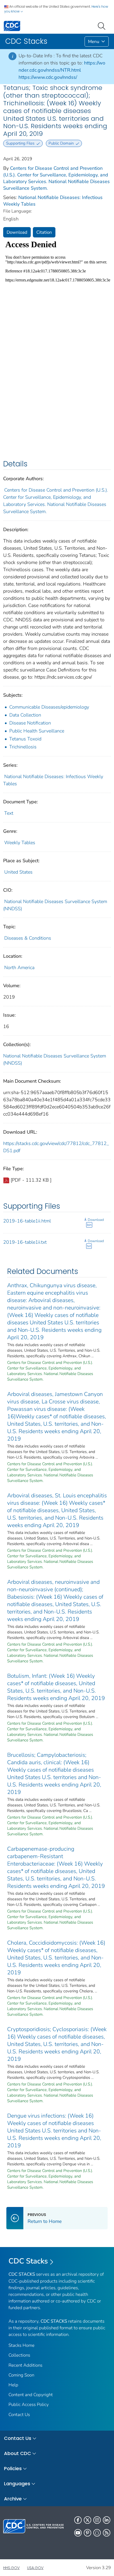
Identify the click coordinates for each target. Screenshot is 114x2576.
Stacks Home (21, 2345)
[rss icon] (107, 2533)
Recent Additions (25, 2365)
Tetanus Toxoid (25, 739)
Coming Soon (21, 2375)
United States (18, 872)
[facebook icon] (78, 2520)
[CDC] (12, 26)
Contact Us (19, 2415)
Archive (13, 2499)
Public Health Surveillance (37, 731)
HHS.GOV (11, 2568)
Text (9, 813)
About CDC (17, 2453)
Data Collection (25, 715)
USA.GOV (35, 2568)
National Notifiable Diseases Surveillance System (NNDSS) (55, 1059)
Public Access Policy (29, 2404)
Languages (17, 2484)
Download (17, 232)
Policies (13, 2468)
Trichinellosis (23, 747)
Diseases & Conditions (28, 938)
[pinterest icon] (87, 2533)
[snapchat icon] (97, 2533)
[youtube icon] (78, 2533)
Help (13, 2385)
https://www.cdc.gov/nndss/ (48, 77)
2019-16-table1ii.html (27, 1221)
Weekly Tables (20, 843)
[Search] (103, 25)
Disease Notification (30, 723)
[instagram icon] (97, 2520)
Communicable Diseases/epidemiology (49, 707)
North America (19, 968)
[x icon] (87, 2520)
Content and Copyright (31, 2395)
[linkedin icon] (107, 2520)
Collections (19, 2355)
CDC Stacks (28, 2261)
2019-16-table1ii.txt (25, 1242)
